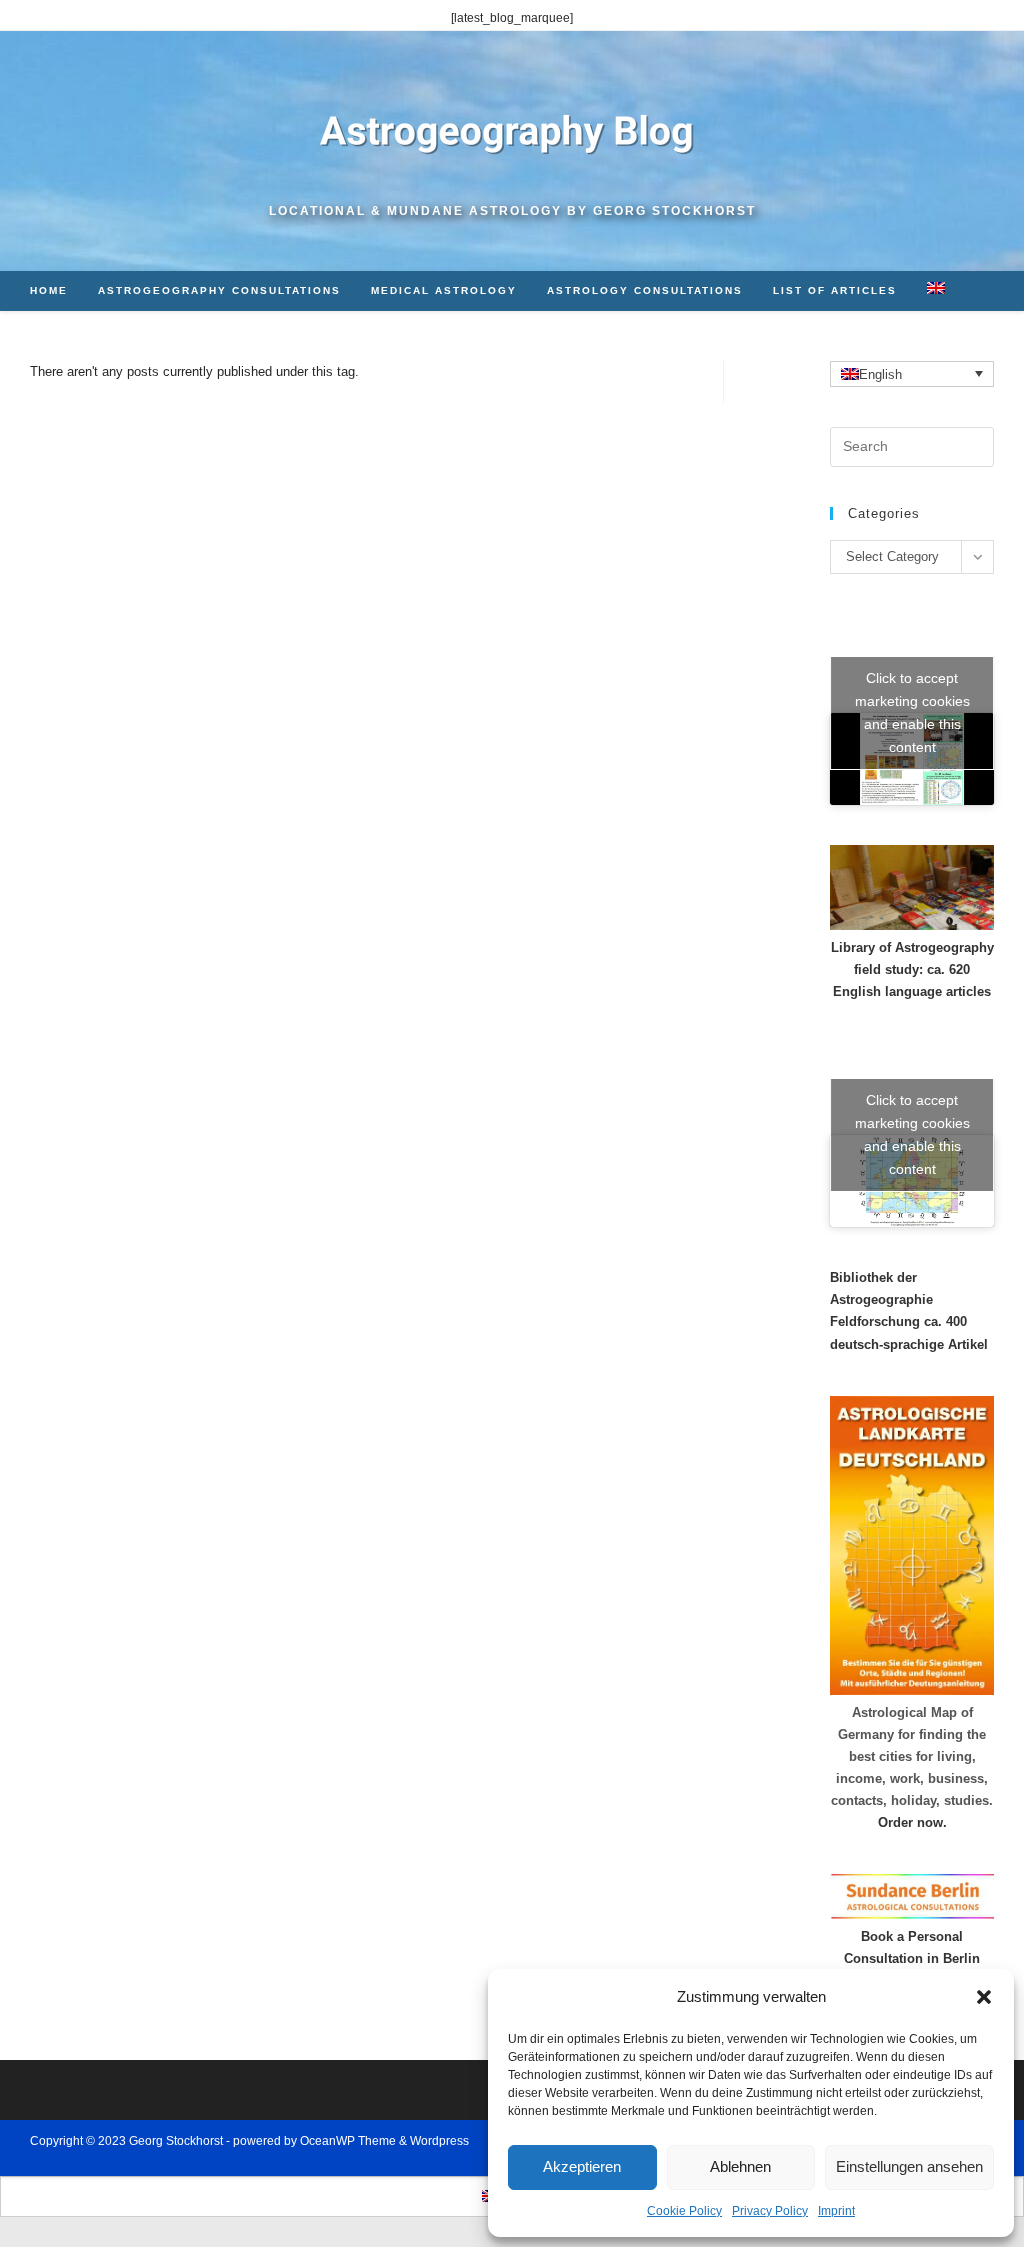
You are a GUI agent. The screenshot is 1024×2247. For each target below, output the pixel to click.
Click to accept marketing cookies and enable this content (912, 712)
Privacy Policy (770, 2211)
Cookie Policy (684, 2211)
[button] (984, 1997)
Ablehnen (740, 2166)
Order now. (912, 1822)
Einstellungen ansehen (909, 2166)
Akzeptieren (582, 2166)
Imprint (836, 2211)
